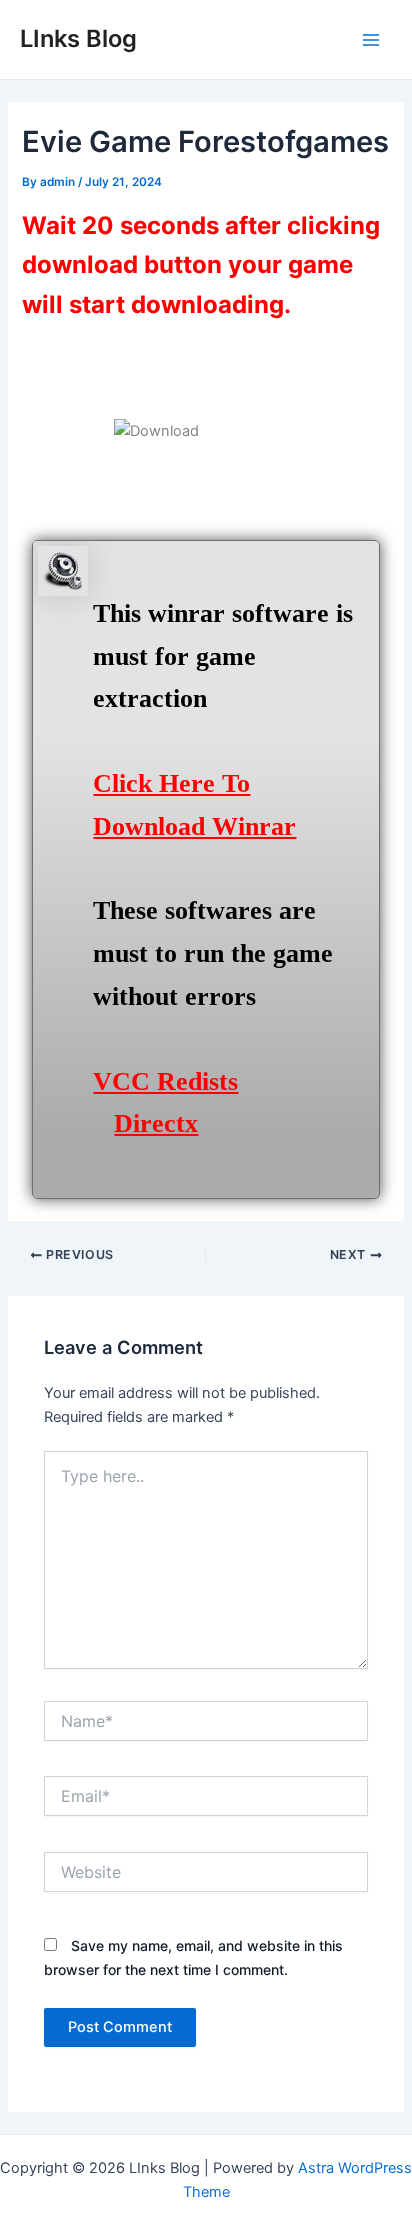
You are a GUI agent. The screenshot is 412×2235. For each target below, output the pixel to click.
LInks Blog (78, 38)
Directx (156, 1123)
